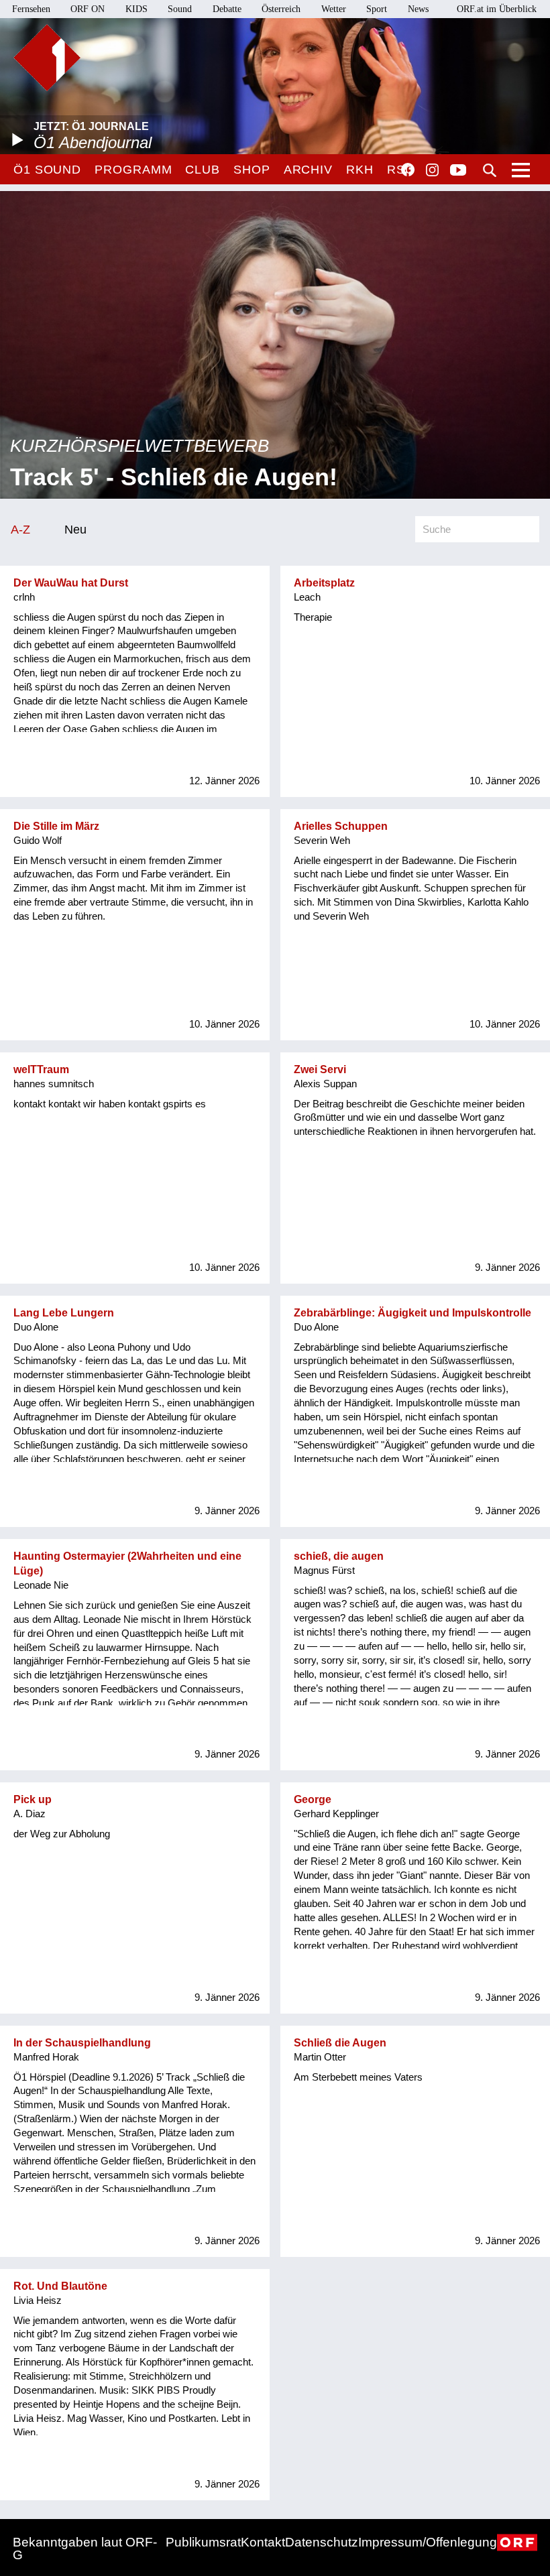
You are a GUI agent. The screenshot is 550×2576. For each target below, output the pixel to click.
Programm (133, 170)
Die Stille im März (56, 826)
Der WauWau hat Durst (71, 583)
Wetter (334, 9)
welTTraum (41, 1069)
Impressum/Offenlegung (428, 2542)
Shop (252, 170)
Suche (490, 170)
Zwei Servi (320, 1069)
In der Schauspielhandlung (82, 2043)
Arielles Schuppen (341, 826)
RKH (360, 170)
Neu (75, 529)
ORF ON (88, 9)
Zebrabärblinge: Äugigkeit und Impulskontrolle (412, 1313)
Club (203, 170)
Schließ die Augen (340, 2043)
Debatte (227, 9)
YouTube (458, 171)
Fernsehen (31, 9)
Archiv (308, 170)
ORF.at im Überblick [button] (497, 9)
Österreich (281, 9)
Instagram (432, 170)
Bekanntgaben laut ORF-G (85, 2549)
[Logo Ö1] (47, 58)
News (418, 9)
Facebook (408, 170)
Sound (180, 9)
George (313, 1799)
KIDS (136, 9)
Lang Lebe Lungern (64, 1313)
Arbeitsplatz (324, 583)
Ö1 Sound (47, 170)
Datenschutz (322, 2542)
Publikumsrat (203, 2542)
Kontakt (263, 2542)
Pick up (33, 1799)
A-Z (20, 529)
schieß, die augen (339, 1556)
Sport (377, 9)
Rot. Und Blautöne (60, 2286)
